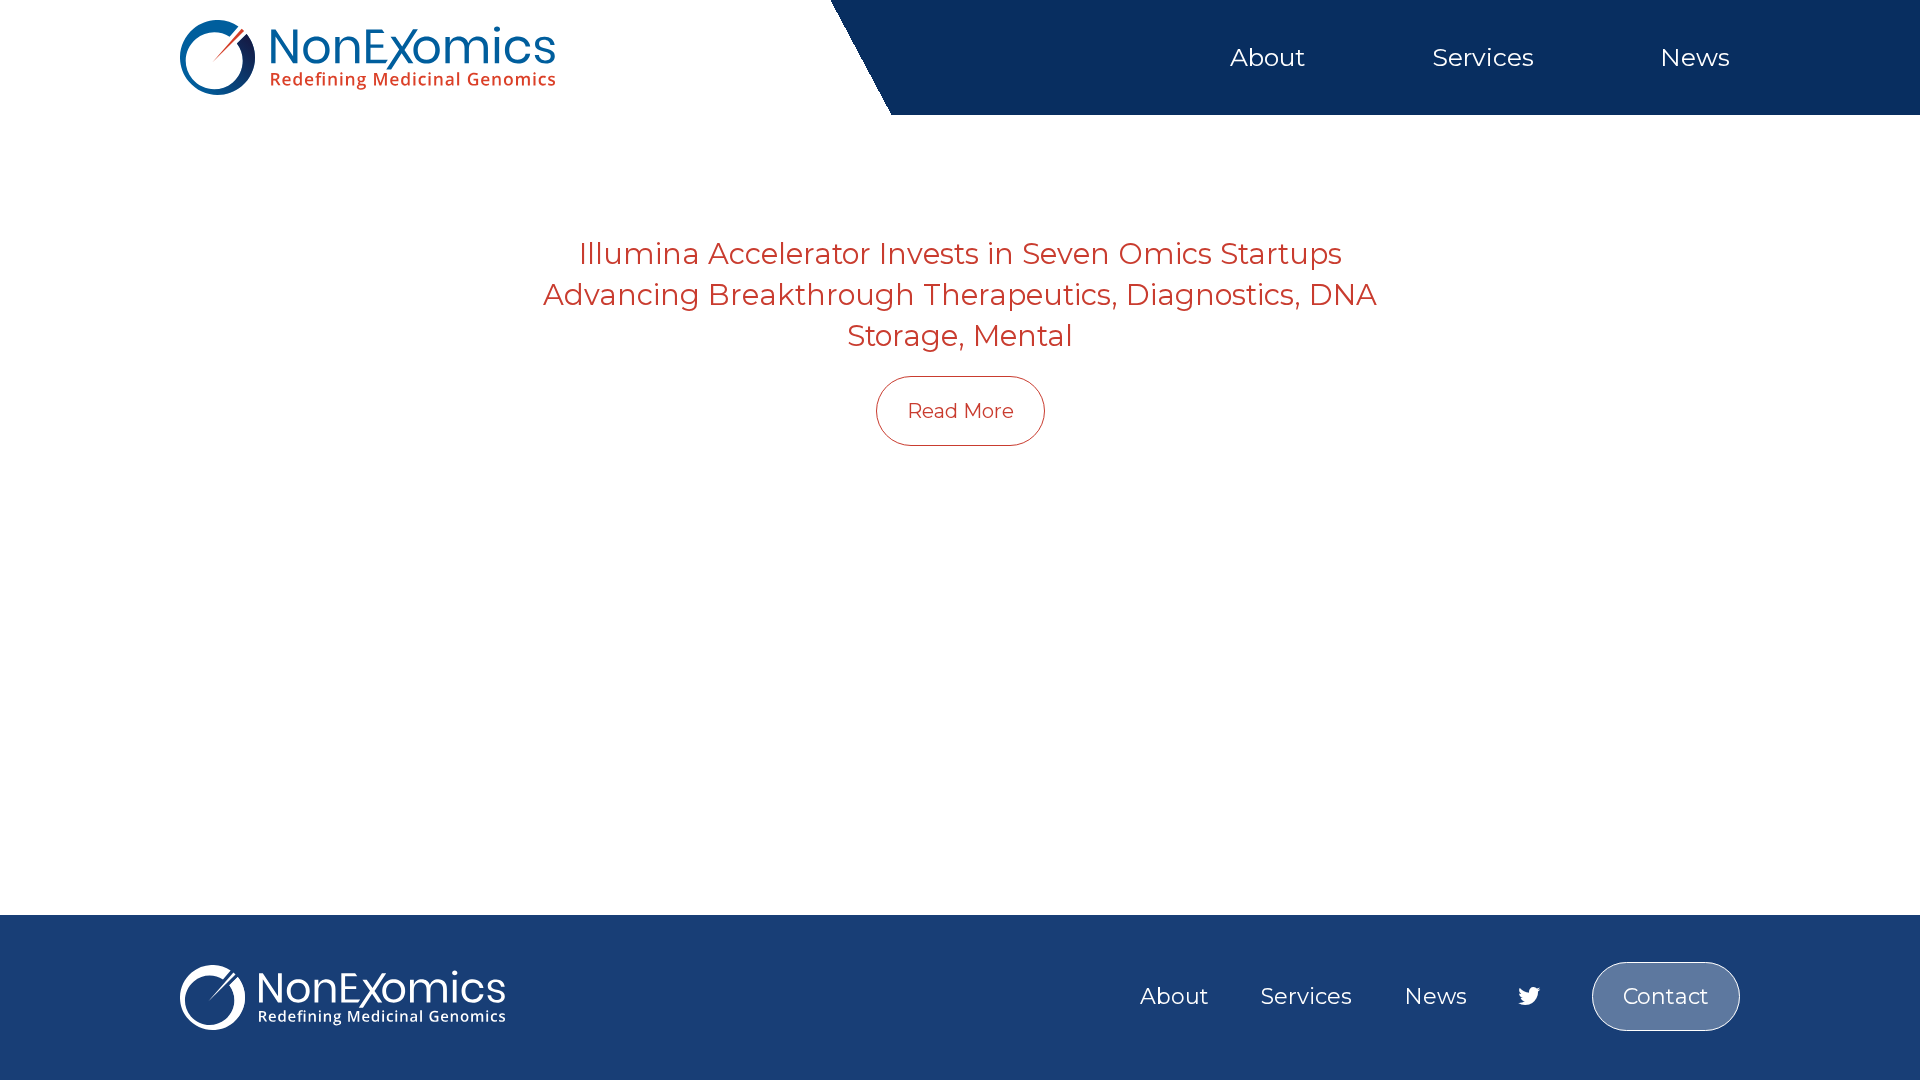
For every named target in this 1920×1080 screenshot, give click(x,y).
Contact (1666, 996)
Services (1483, 57)
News (1695, 57)
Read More (960, 411)
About (1267, 57)
